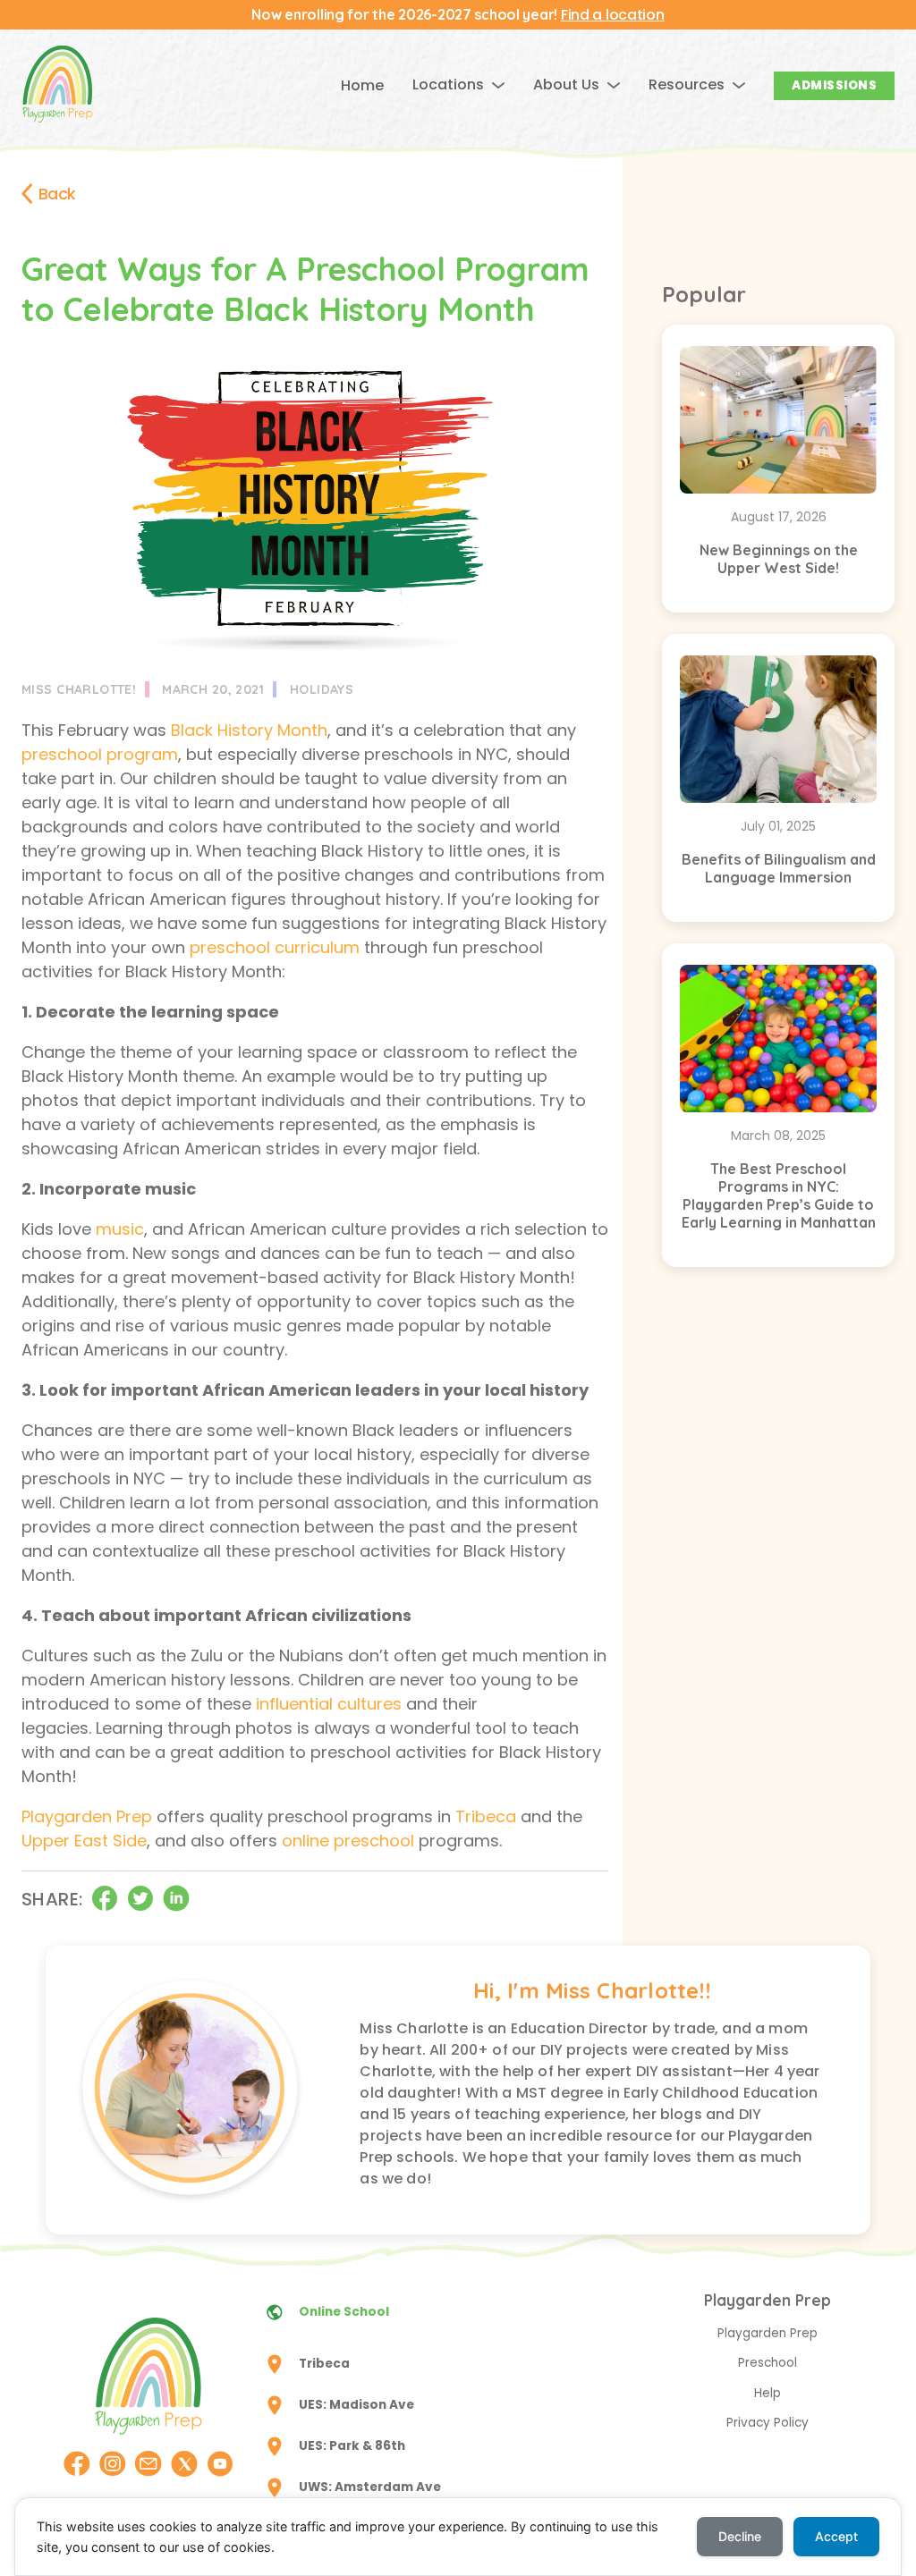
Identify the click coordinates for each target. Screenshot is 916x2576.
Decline (740, 2536)
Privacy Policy (768, 2423)
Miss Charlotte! (79, 689)
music (120, 1229)
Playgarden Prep (87, 1816)
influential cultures (329, 1704)
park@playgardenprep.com (562, 2455)
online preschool (348, 1841)
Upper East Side (84, 1841)
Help (768, 2393)
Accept (836, 2536)
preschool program (100, 754)
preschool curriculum (275, 947)
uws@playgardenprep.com (560, 2496)
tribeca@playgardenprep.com (570, 2373)
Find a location (613, 15)
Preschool (768, 2363)
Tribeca (486, 1816)
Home (362, 85)
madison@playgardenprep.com (575, 2414)
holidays (322, 689)
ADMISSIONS (834, 85)
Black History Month (249, 730)
